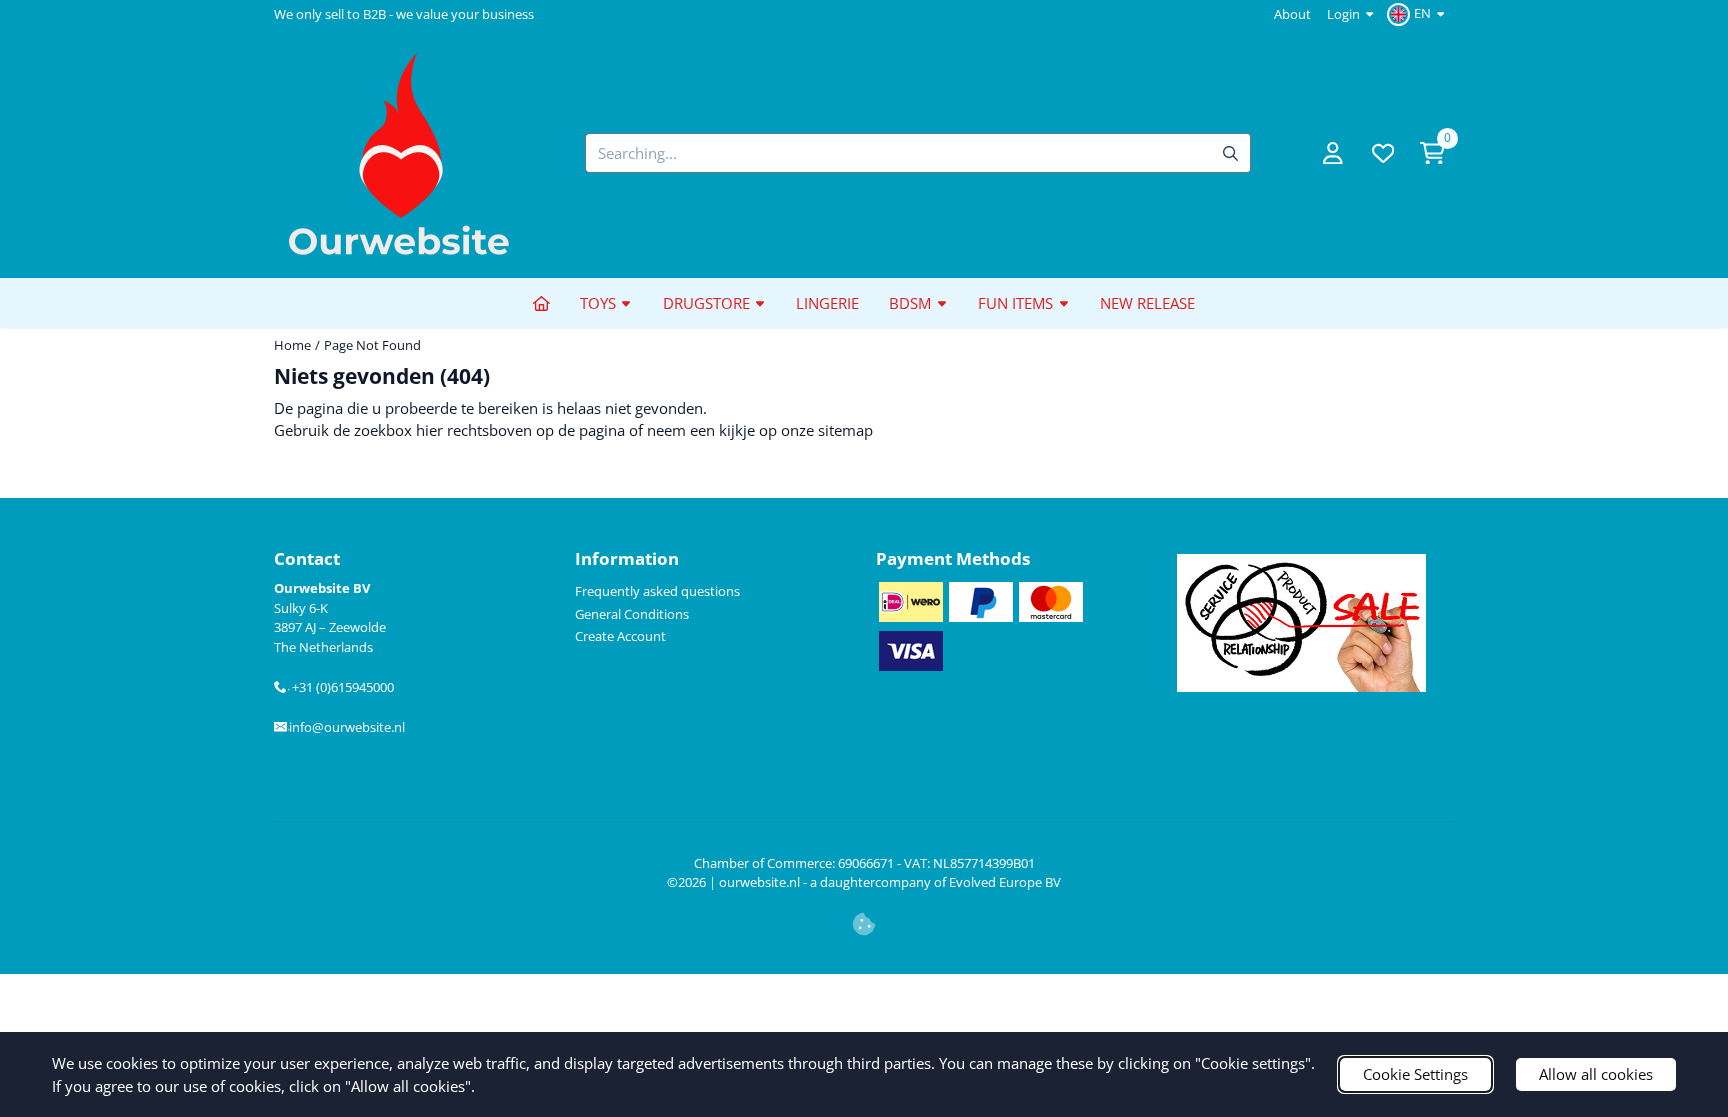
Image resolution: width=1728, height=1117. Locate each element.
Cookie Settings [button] (1415, 1074)
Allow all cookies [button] (1596, 1074)
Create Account (620, 636)
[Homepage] (541, 303)
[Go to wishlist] (1383, 153)
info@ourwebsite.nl (346, 727)
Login (1343, 14)
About (1292, 14)
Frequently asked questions (657, 591)
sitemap (845, 430)
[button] (1418, 14)
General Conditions (632, 614)
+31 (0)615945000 (340, 687)
